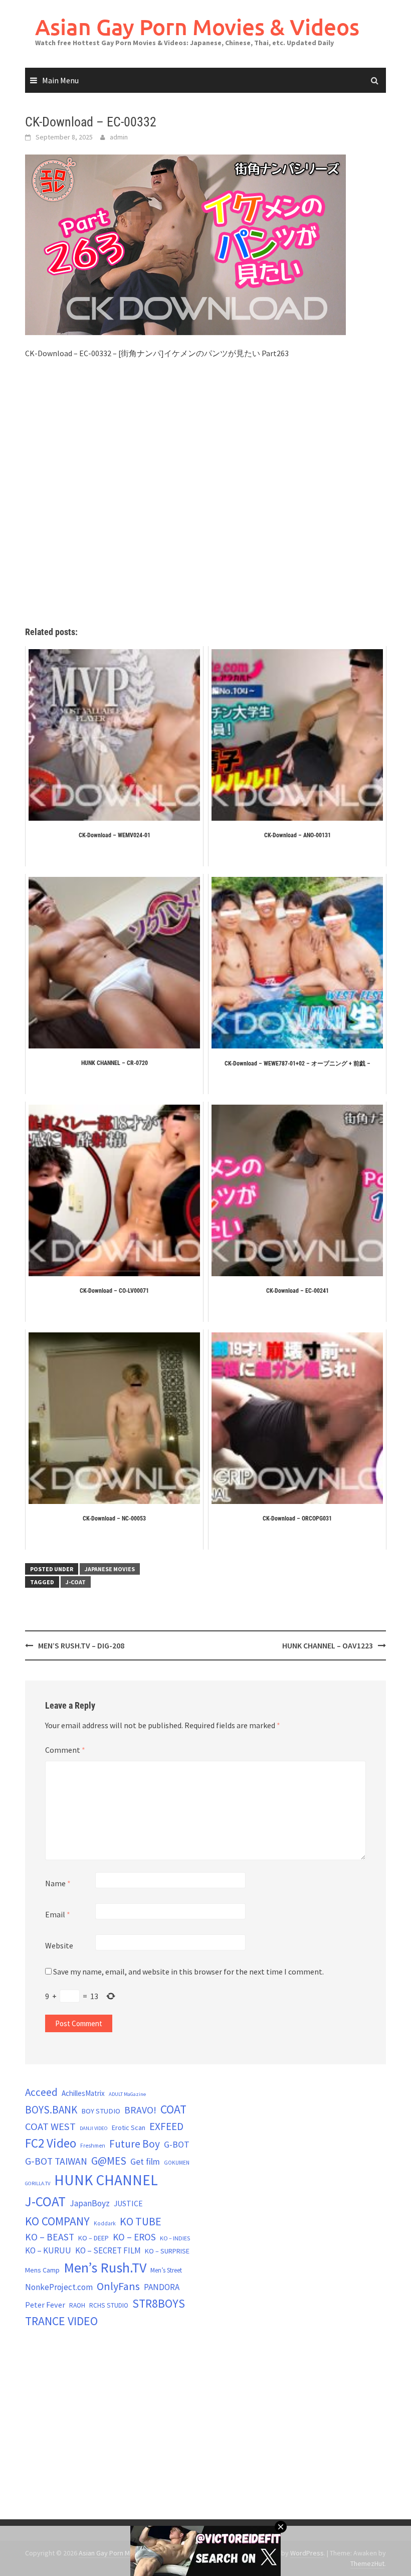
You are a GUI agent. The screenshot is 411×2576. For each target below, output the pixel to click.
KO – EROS (134, 2237)
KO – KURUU (48, 2250)
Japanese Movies (110, 1569)
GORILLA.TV (38, 2183)
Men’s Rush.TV (105, 2267)
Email (58, 1914)
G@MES (109, 2161)
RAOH (77, 2305)
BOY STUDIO (101, 2111)
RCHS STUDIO (109, 2305)
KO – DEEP (93, 2238)
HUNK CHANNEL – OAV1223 (328, 1645)
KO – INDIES (175, 2238)
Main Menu (60, 80)
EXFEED (166, 2126)
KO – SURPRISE (167, 2251)
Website (59, 1945)
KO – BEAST (50, 2237)
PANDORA (162, 2287)
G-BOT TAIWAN (56, 2161)
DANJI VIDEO (94, 2128)
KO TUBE (141, 2221)
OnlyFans (118, 2286)
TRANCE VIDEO (61, 2321)
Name (58, 1883)
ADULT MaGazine (127, 2094)
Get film (145, 2161)
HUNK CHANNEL (106, 2180)
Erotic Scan (129, 2128)
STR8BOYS (159, 2303)
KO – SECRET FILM (108, 2250)
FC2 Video (51, 2143)
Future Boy (135, 2144)
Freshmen (93, 2146)
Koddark (105, 2223)
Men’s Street (166, 2270)
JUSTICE (128, 2203)
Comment (65, 1750)
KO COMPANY (57, 2221)
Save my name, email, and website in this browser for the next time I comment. (188, 1972)
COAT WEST (50, 2127)
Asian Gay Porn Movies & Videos (197, 27)
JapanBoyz (90, 2203)
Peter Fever (45, 2305)
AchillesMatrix (83, 2093)
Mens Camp (42, 2270)
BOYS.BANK (51, 2110)
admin (119, 137)
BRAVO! (140, 2110)
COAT (173, 2109)
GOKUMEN (177, 2163)
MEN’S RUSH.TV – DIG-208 (81, 1645)
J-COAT (76, 1582)
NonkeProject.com (59, 2287)
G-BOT (177, 2144)
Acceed (41, 2092)
